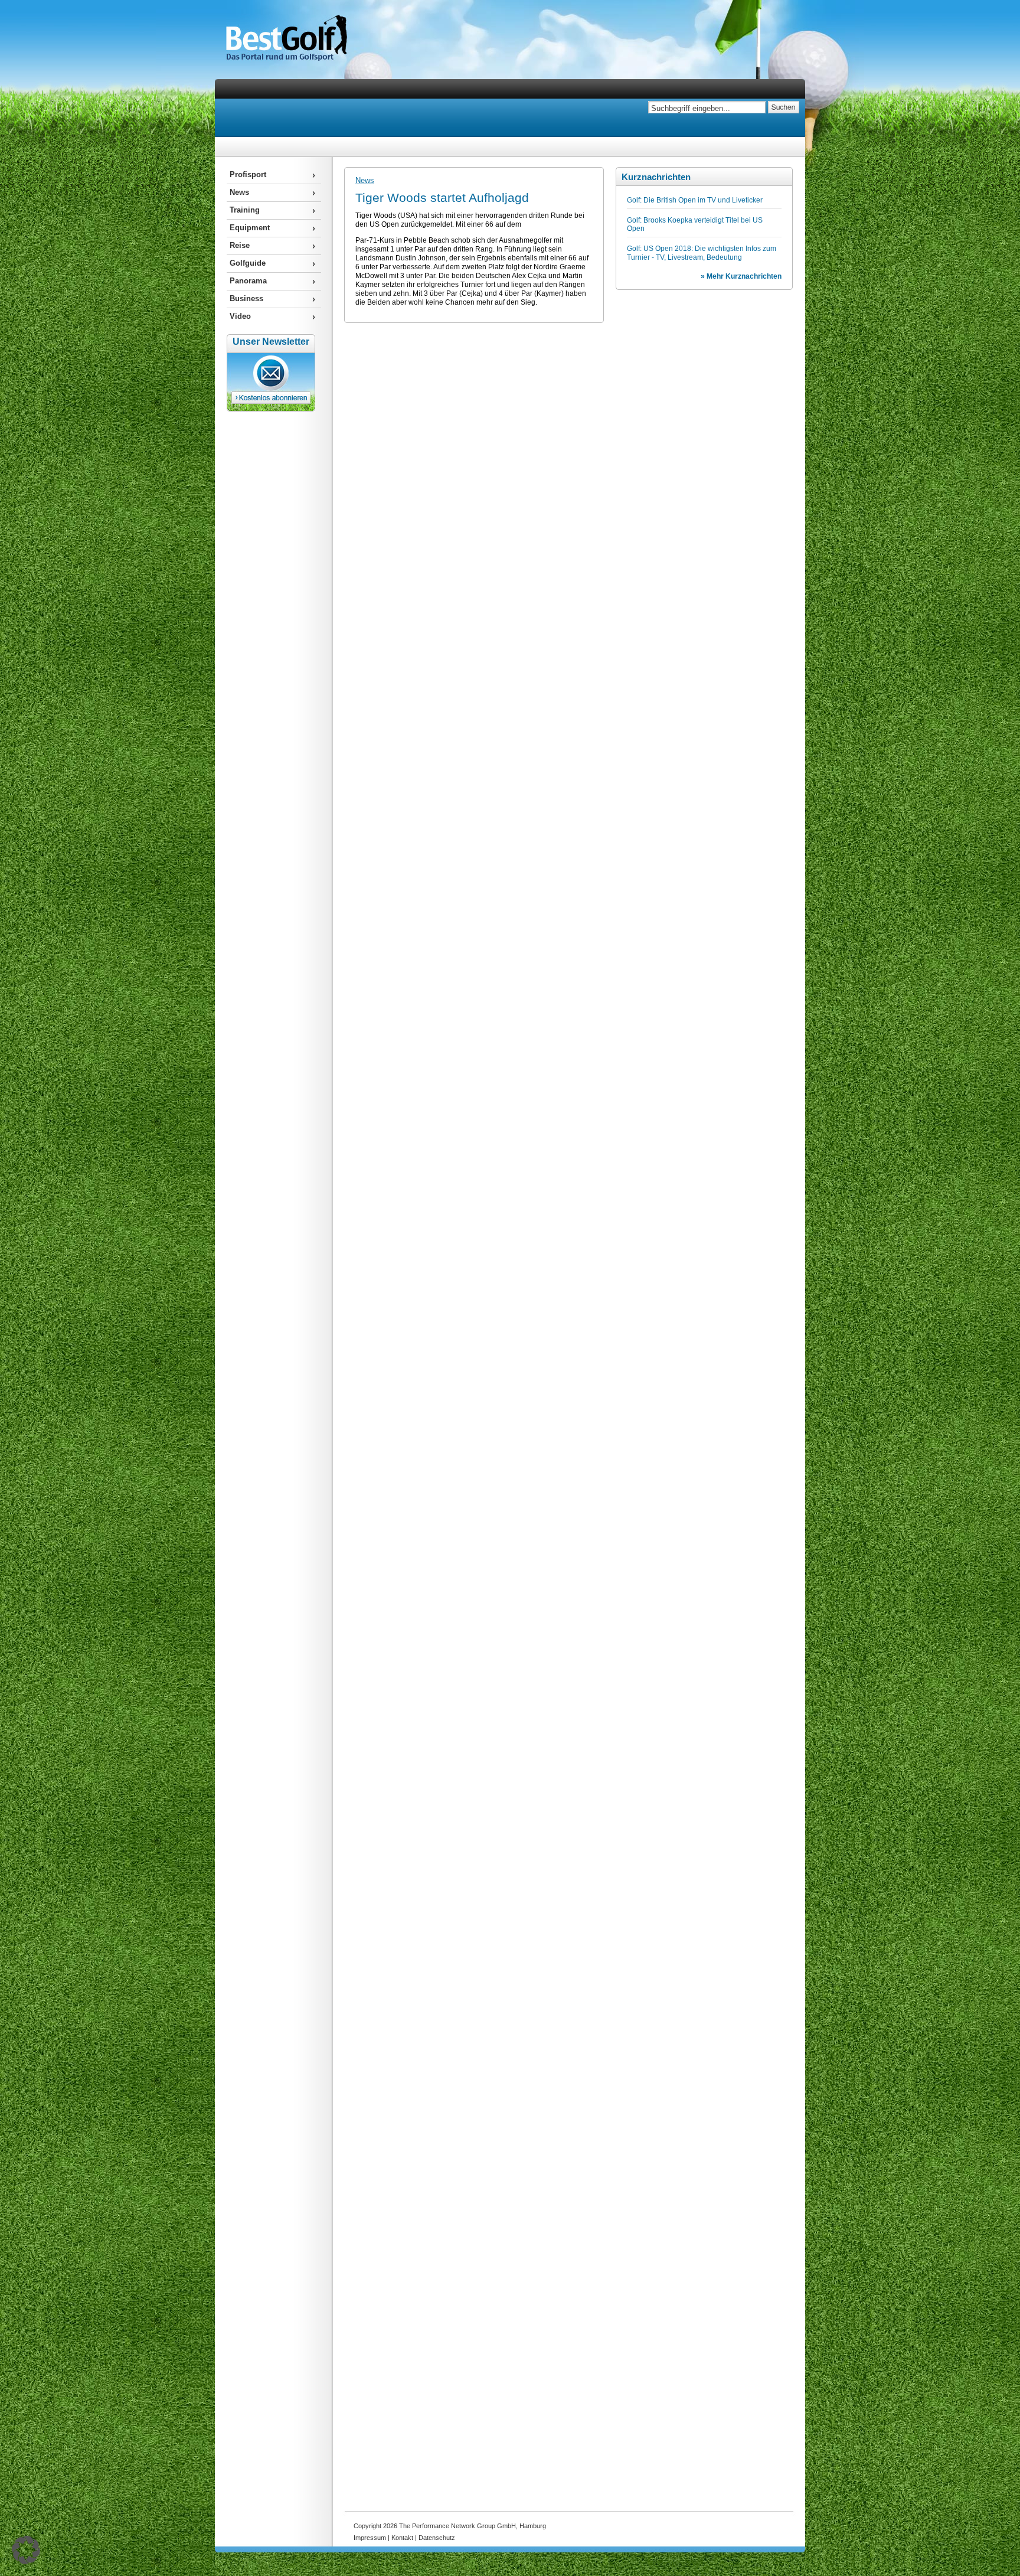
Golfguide (248, 263)
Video (240, 316)
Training (245, 210)
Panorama (248, 281)
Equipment (250, 228)
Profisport (248, 174)
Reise (240, 245)
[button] (26, 2550)
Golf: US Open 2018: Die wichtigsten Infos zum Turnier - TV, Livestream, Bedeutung (702, 253)
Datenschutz (437, 2538)
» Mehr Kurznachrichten (741, 276)
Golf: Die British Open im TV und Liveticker (695, 200)
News (365, 180)
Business (246, 298)
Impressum (370, 2538)
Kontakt (402, 2538)
